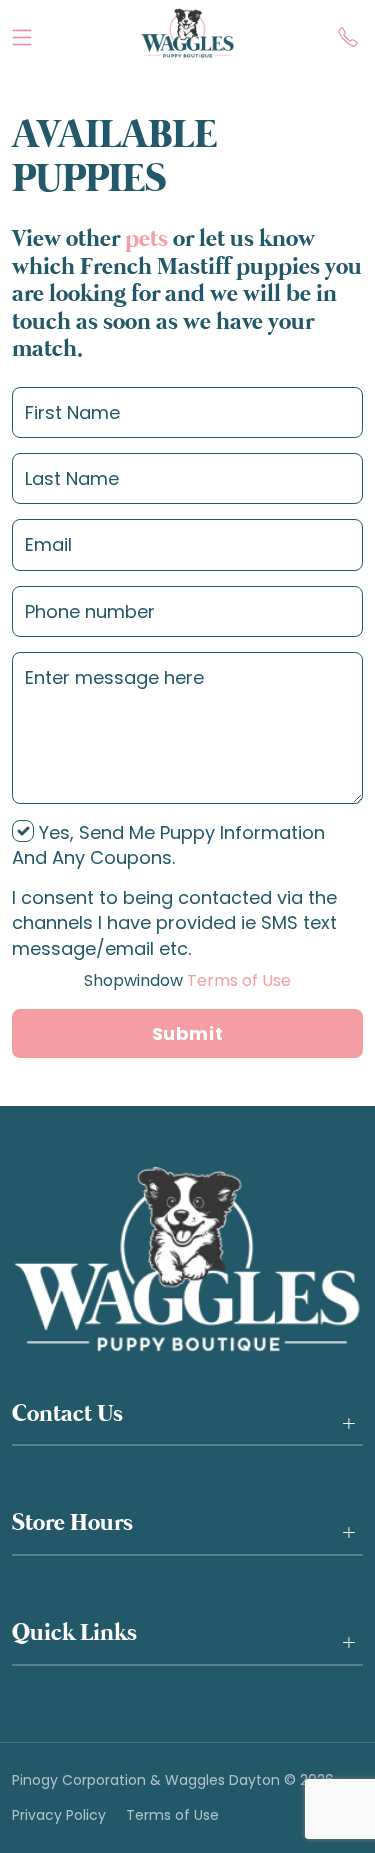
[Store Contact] (348, 33)
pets (146, 239)
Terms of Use (187, 980)
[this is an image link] (187, 1258)
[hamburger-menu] (22, 33)
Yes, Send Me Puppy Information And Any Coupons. (168, 845)
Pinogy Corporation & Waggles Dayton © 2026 (173, 1780)
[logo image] (187, 33)
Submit (187, 1033)
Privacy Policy (59, 1815)
